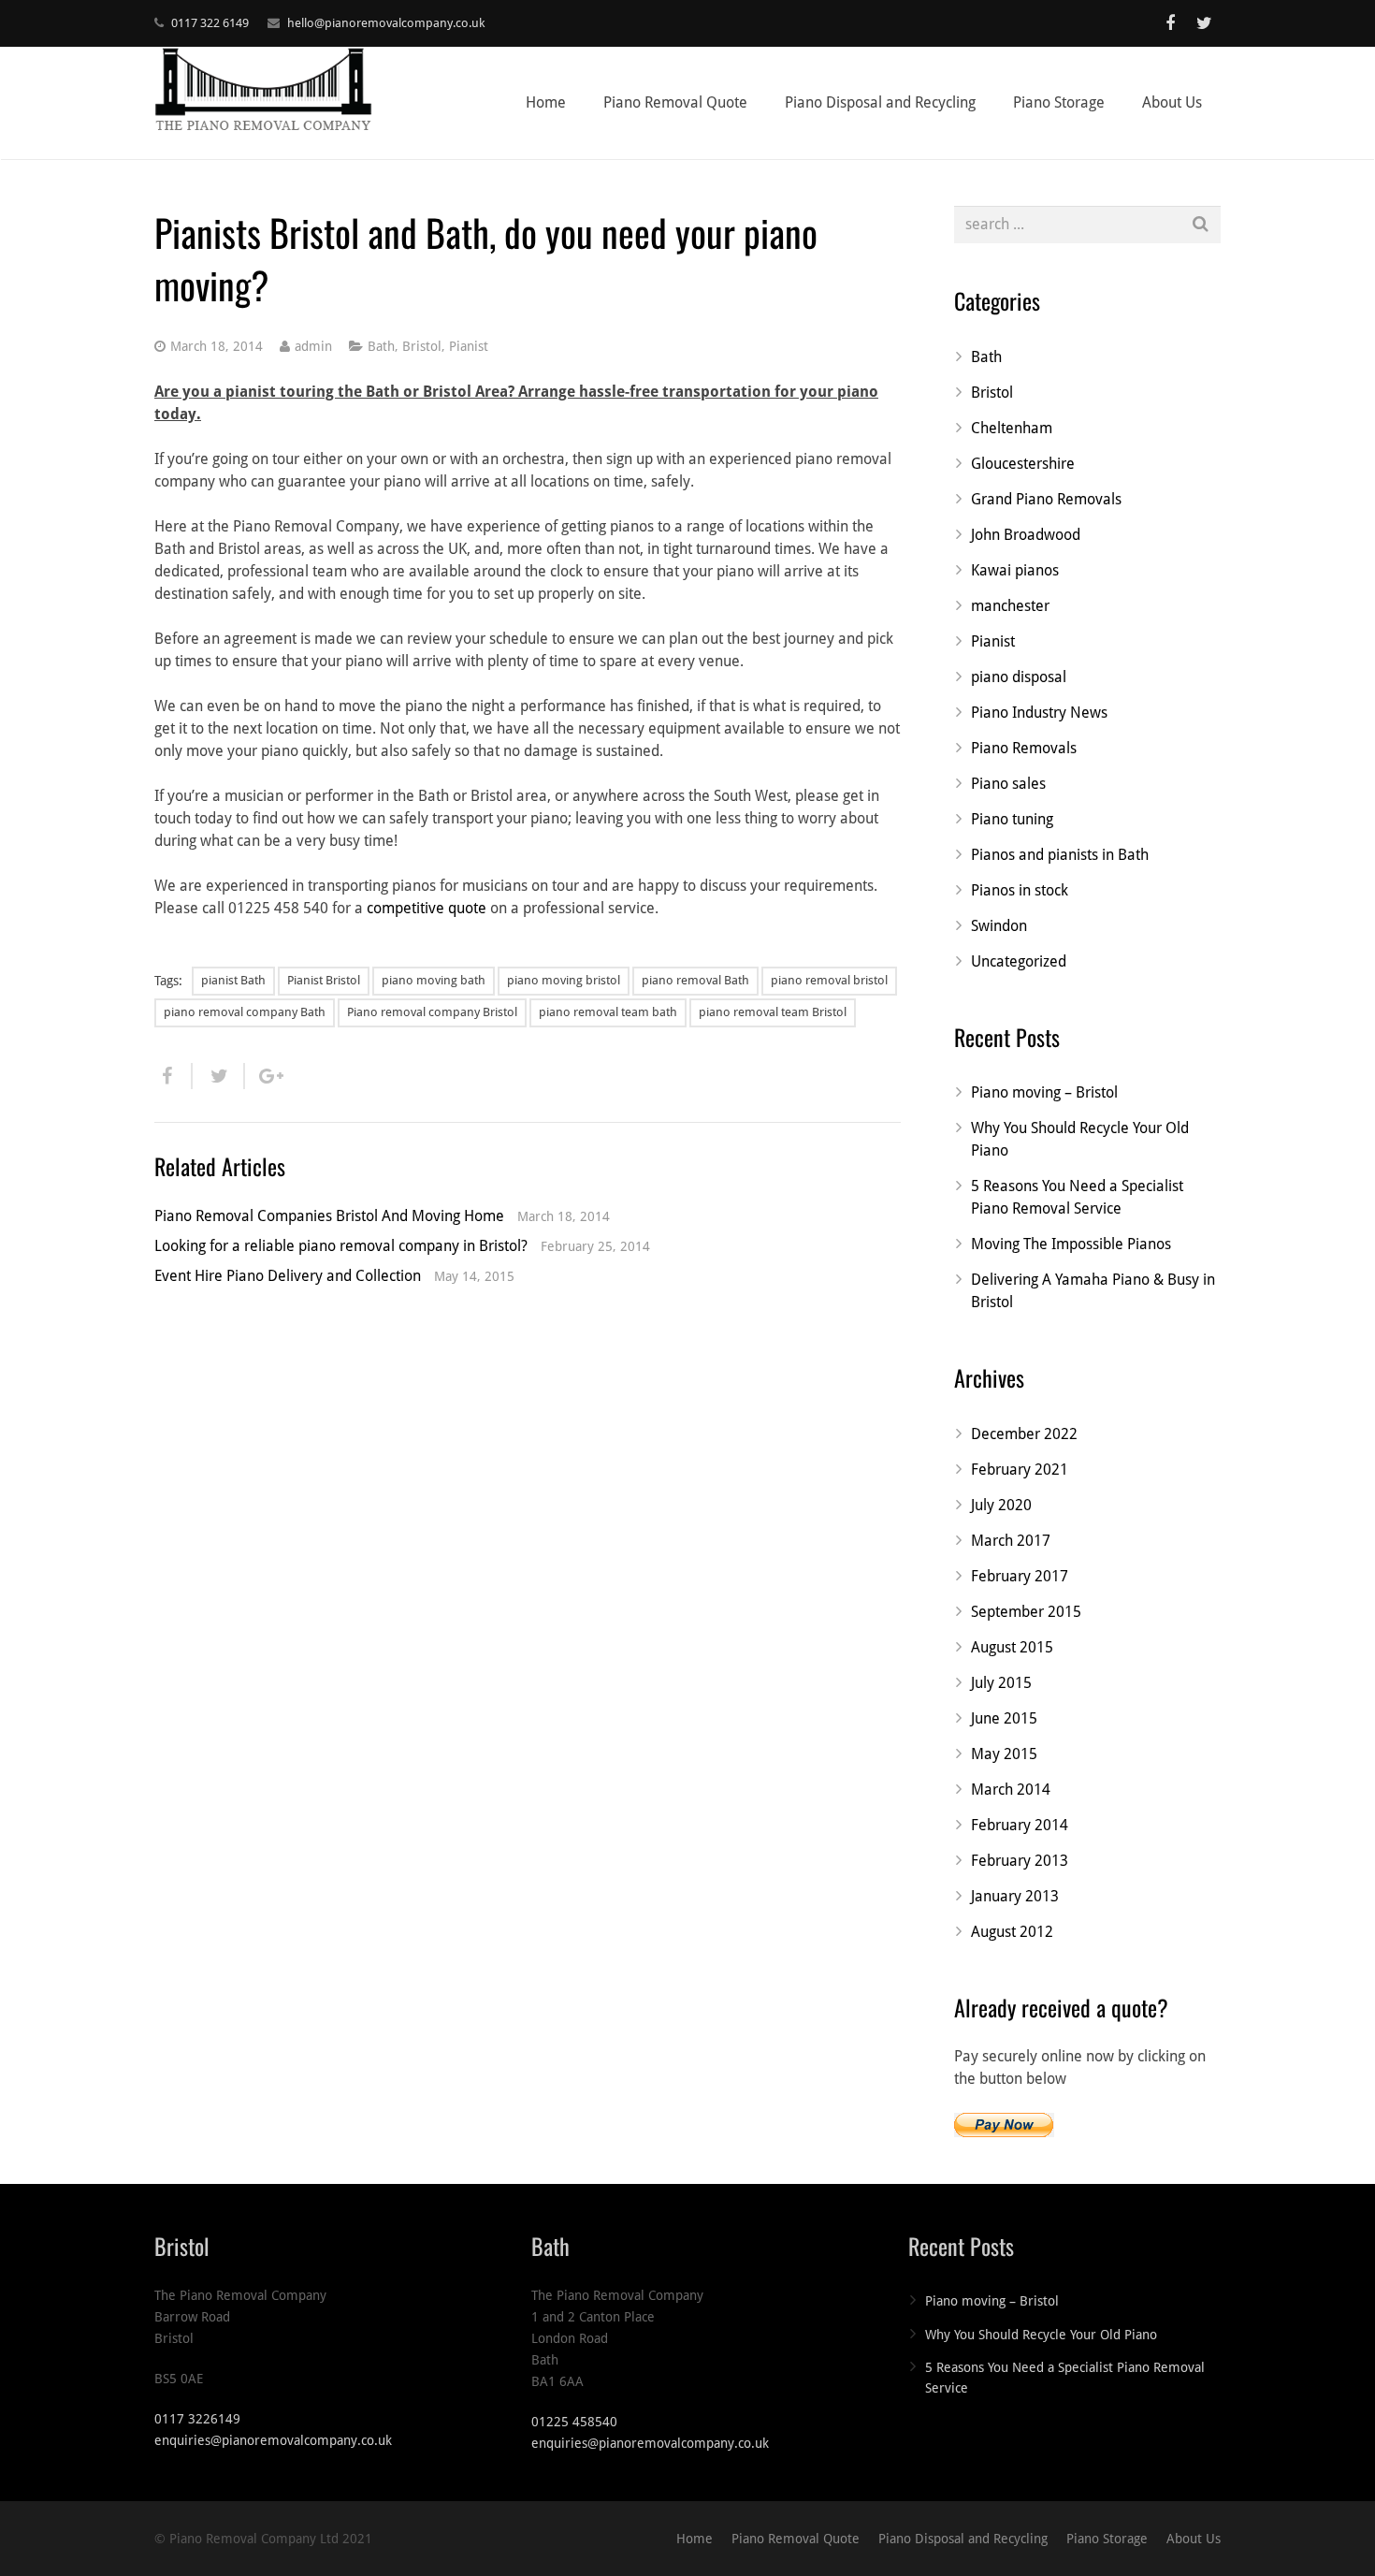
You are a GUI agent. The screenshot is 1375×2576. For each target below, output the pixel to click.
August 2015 (1012, 1647)
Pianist (469, 346)
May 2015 (1004, 1754)
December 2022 (1024, 1434)
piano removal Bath (695, 980)
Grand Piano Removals (1046, 499)
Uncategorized (1019, 961)
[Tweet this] (219, 1076)
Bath (381, 346)
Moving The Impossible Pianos (1071, 1244)
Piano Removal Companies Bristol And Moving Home (329, 1216)
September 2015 (1026, 1612)
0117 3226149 (197, 2419)
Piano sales (1008, 784)
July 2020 (1001, 1505)
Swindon (999, 926)
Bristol (422, 346)
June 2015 (1004, 1718)
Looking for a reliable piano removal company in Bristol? (341, 1246)
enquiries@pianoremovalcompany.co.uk (273, 2440)
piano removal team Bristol (773, 1012)
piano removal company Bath (245, 1012)
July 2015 (1001, 1683)
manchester (1010, 606)
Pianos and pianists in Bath (1060, 855)
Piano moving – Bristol (1044, 1092)
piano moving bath (434, 980)
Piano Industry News (1039, 713)
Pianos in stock (1020, 890)
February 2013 (1020, 1861)
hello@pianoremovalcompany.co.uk (386, 23)
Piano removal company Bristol (432, 1012)
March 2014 (1011, 1790)
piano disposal (1019, 677)
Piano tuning (1012, 819)
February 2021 (1020, 1470)
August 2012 (1012, 1932)
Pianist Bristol (324, 980)
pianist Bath (233, 980)
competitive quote (427, 908)
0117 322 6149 (210, 23)
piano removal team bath (608, 1012)
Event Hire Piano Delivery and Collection (288, 1276)
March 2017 (1011, 1541)
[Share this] (174, 1076)
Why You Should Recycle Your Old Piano (1041, 2335)
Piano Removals (1024, 748)
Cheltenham (1012, 428)
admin (313, 346)
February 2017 (1020, 1576)
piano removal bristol (829, 980)
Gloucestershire (1023, 464)
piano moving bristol (564, 980)
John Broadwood (1026, 535)
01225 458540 (574, 2422)
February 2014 (1020, 1825)
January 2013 (1015, 1896)
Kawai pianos (1015, 570)
